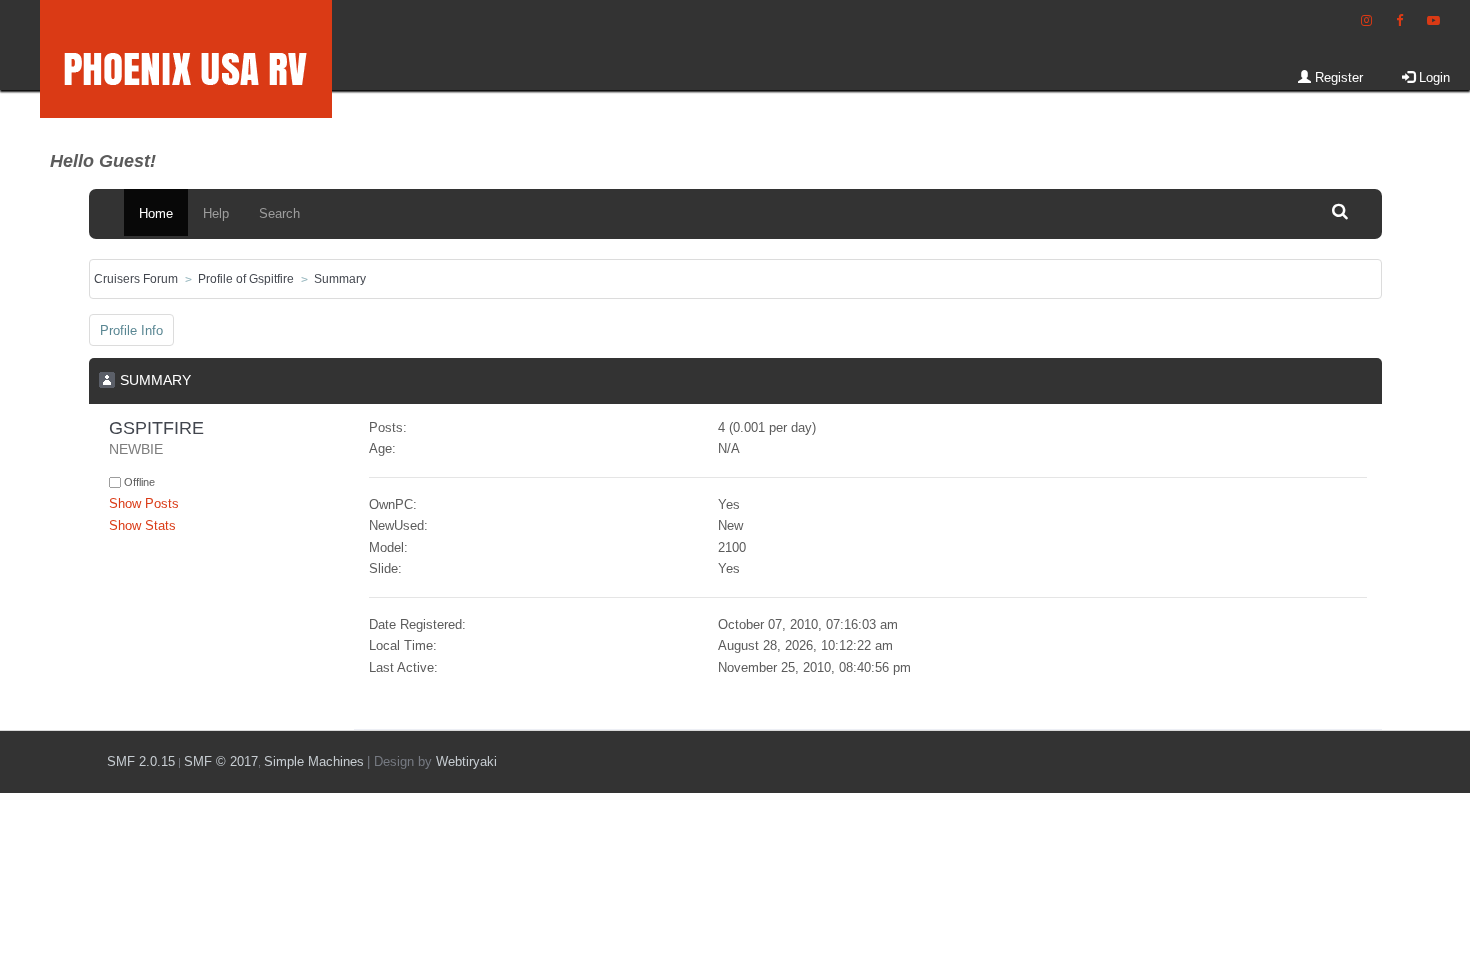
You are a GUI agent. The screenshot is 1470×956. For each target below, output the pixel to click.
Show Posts (144, 503)
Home (156, 213)
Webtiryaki (466, 761)
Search (279, 213)
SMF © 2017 (221, 761)
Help (216, 213)
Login (1432, 77)
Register (1337, 77)
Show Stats (142, 525)
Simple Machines (314, 761)
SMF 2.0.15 (141, 761)
